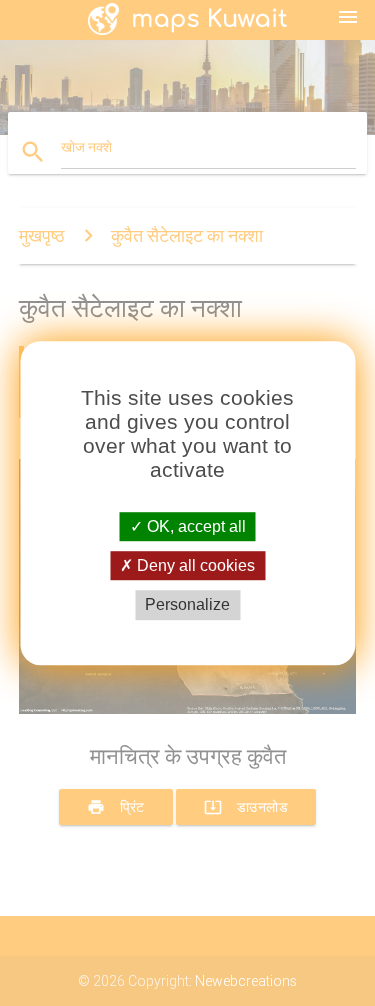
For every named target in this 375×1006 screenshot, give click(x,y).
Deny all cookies (194, 565)
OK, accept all (194, 526)
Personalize (187, 605)
